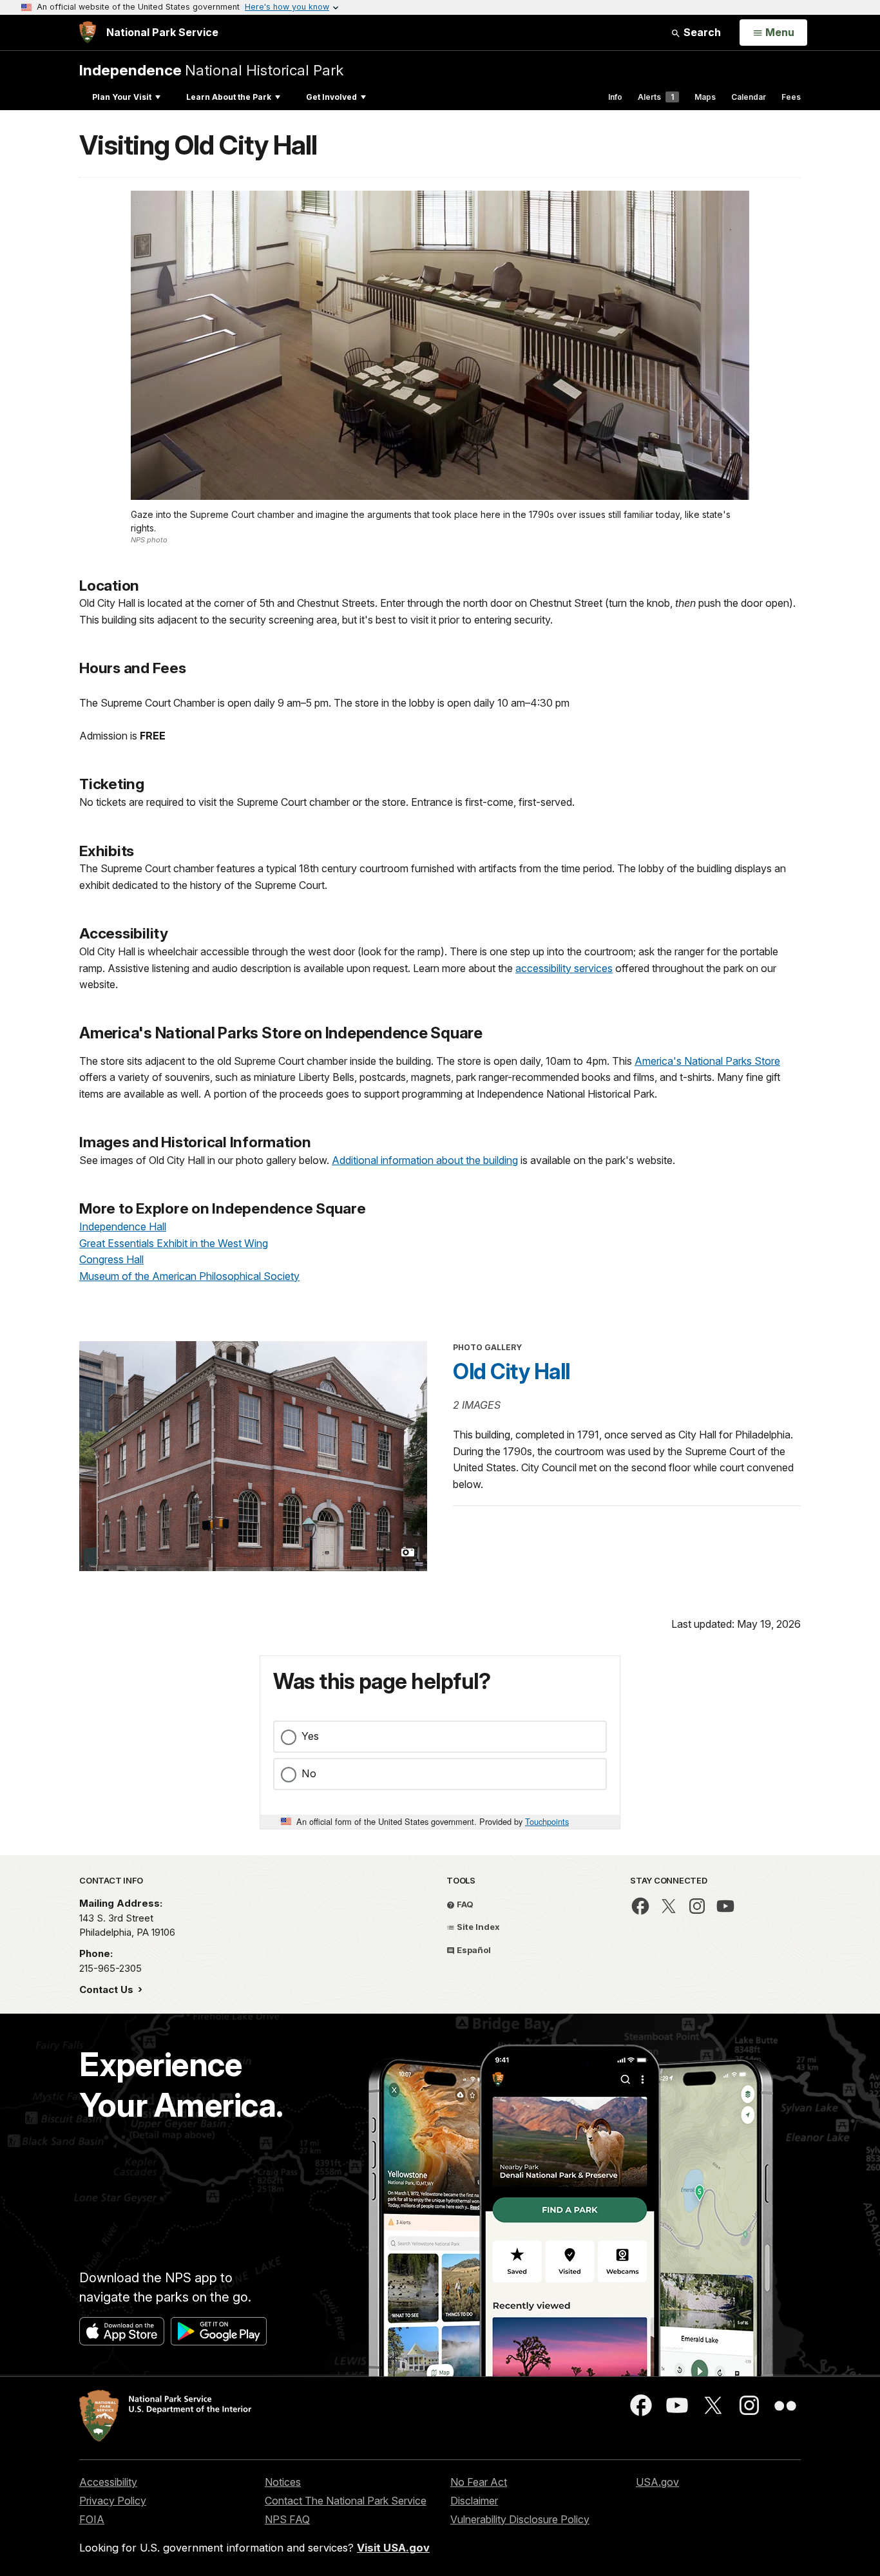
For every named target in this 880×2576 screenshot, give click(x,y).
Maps (705, 97)
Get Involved (331, 97)
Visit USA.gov (393, 2548)
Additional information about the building (425, 1160)
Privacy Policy (113, 2501)
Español (473, 1950)
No (309, 1773)
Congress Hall (111, 1259)
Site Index (477, 1927)
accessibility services (564, 968)
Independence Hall (123, 1226)
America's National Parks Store (707, 1061)
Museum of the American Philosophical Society (189, 1276)
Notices (283, 2482)
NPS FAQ (287, 2519)
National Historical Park (211, 70)
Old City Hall (512, 1371)
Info (615, 97)
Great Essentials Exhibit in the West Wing (174, 1243)
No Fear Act (479, 2482)
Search (701, 32)
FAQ (464, 1904)
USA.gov (657, 2482)
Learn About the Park (229, 97)
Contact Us (108, 1989)
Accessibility (108, 2482)
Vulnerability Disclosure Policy (520, 2519)
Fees (791, 97)
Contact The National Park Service (346, 2501)
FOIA (92, 2519)
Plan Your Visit (122, 97)
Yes (310, 1736)
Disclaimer (474, 2501)
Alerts (656, 97)
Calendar (749, 97)
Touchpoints (547, 1821)
